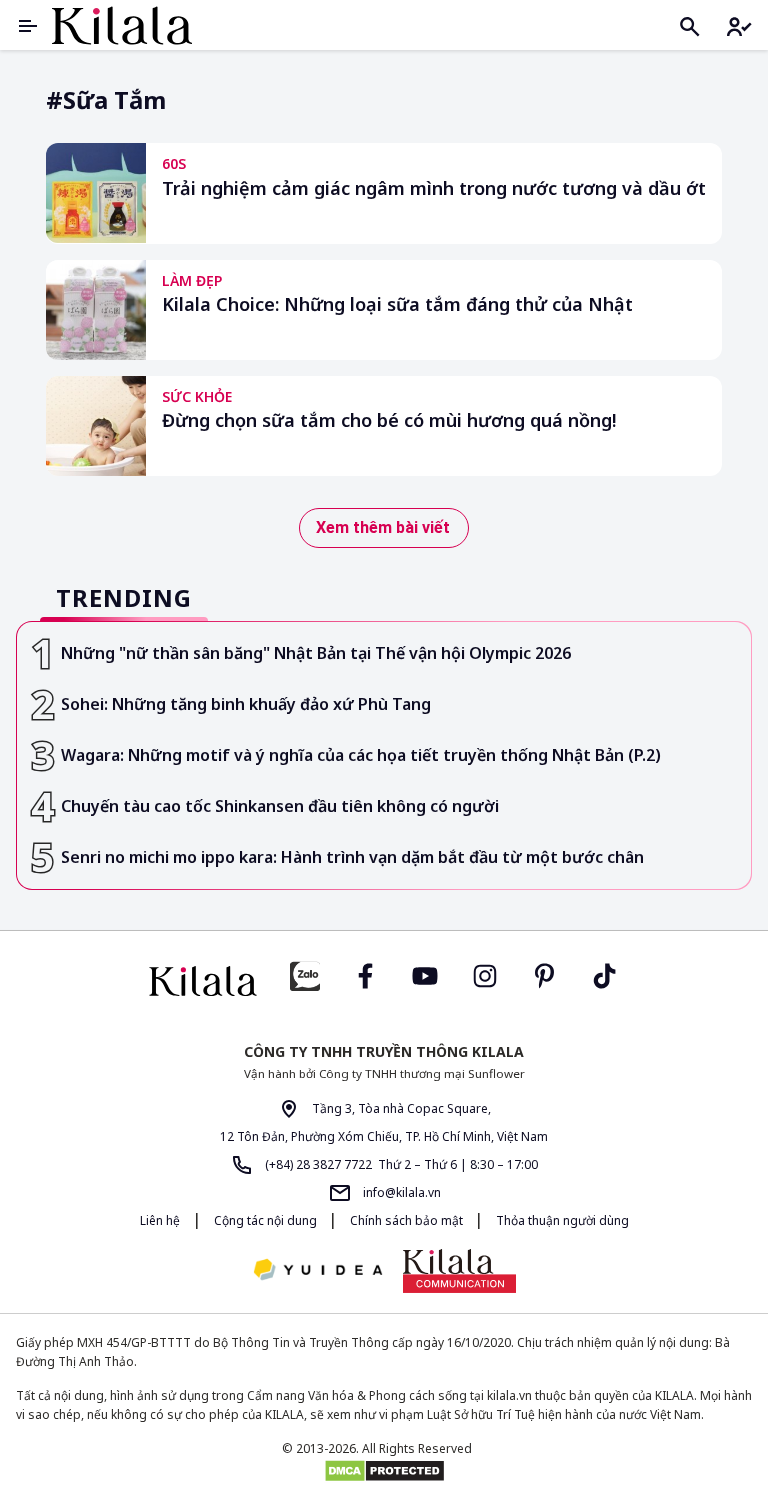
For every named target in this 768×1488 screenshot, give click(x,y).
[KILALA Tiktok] (605, 973)
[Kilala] (122, 25)
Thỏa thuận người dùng (562, 1220)
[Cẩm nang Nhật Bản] (203, 981)
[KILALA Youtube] (425, 973)
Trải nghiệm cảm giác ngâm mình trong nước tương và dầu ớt (434, 188)
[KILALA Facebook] (305, 973)
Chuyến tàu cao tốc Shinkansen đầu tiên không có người (280, 806)
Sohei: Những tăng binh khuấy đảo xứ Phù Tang (246, 704)
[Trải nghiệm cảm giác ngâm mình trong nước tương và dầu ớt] (96, 193)
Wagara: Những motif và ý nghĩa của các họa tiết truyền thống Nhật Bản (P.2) (361, 755)
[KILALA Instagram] (485, 973)
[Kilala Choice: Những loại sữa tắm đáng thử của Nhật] (96, 310)
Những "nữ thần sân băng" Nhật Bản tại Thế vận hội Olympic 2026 (316, 653)
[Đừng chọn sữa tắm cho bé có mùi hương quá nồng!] (96, 426)
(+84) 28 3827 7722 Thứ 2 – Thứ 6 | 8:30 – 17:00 (400, 1164)
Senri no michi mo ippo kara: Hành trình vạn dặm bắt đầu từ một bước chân (352, 857)
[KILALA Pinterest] (545, 973)
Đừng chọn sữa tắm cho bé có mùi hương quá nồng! (389, 420)
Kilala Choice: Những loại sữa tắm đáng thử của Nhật (397, 304)
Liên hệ (160, 1220)
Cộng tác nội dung (267, 1220)
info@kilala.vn (400, 1192)
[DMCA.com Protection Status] (384, 1471)
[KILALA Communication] (459, 1271)
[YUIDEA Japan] (318, 1271)
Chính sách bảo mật (408, 1220)
